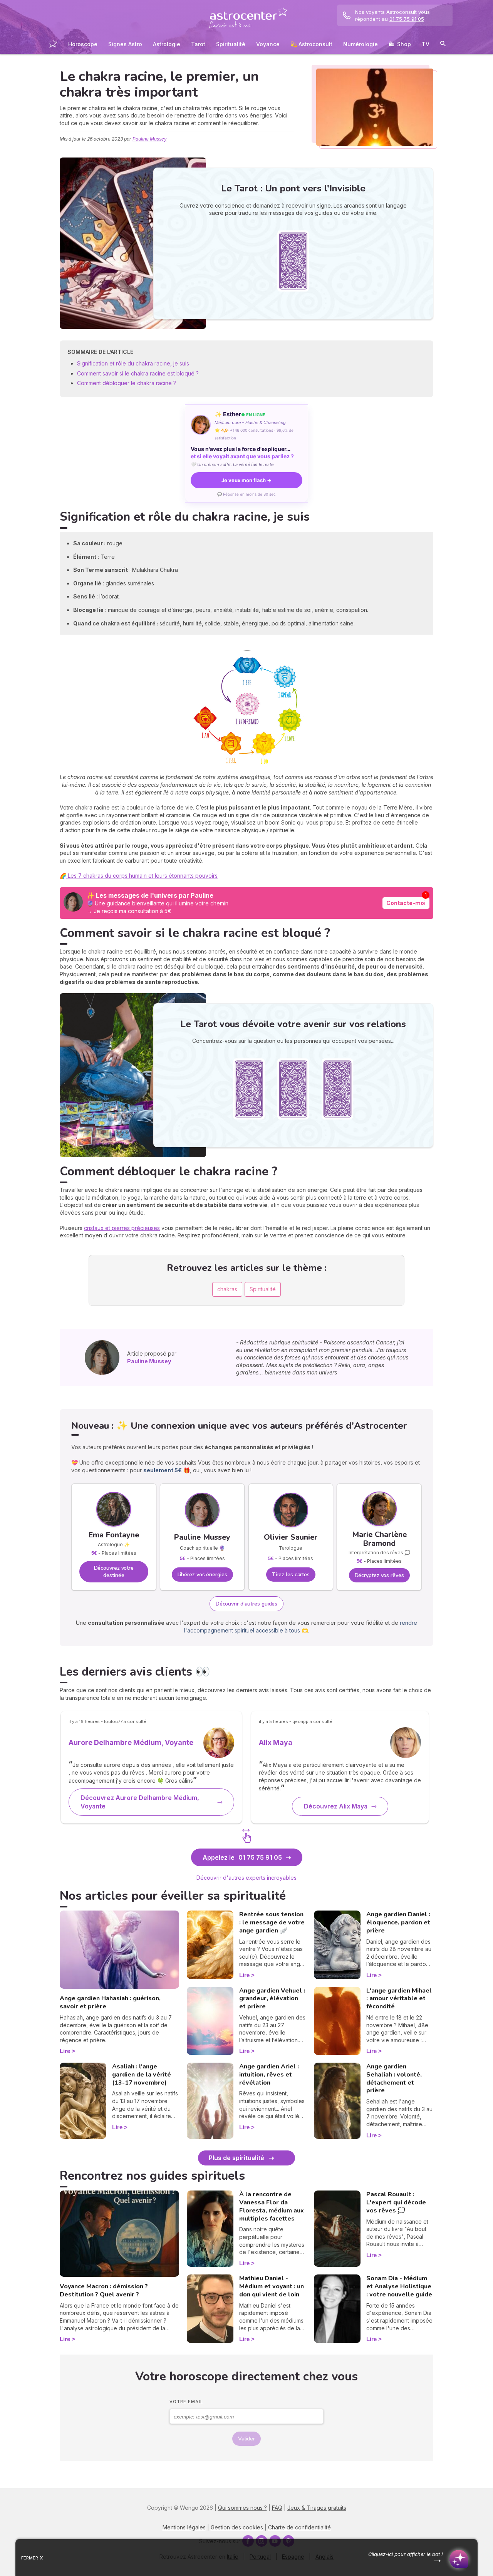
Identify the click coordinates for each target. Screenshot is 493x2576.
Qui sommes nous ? (242, 2508)
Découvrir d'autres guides (247, 1604)
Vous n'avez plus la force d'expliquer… (242, 453)
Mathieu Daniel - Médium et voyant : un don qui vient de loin (272, 2286)
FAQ (277, 2508)
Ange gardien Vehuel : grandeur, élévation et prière (272, 1999)
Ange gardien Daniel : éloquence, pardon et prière (398, 1922)
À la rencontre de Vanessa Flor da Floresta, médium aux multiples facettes (272, 2206)
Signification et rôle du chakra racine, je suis (134, 363)
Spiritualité (231, 44)
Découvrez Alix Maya (336, 1806)
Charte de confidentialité (299, 2527)
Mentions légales (184, 2527)
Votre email (186, 2402)
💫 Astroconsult (311, 44)
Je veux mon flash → (246, 480)
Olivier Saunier (291, 1537)
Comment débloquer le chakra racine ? (127, 383)
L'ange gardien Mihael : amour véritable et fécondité (399, 1999)
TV (426, 44)
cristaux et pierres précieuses (122, 1228)
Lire (65, 2051)
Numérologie (361, 44)
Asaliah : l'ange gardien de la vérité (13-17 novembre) (142, 2075)
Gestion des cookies (237, 2527)
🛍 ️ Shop (400, 44)
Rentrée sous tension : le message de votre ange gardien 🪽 (272, 1922)
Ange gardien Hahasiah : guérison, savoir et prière (110, 2002)
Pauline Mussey (150, 139)
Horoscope (83, 44)
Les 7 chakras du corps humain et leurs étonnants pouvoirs (142, 876)
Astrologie (167, 44)
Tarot (198, 44)
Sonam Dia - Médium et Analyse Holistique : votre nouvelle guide (399, 2286)
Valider (246, 2439)
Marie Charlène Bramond (379, 1539)
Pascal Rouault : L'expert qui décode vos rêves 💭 (396, 2202)
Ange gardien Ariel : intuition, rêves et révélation (269, 2075)
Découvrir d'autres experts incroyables (246, 1878)
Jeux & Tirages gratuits (317, 2508)
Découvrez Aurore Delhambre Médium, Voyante (140, 1802)
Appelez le (242, 1857)
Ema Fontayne (114, 1535)
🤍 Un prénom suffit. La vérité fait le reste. (233, 464)
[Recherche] (443, 45)
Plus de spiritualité (236, 2158)
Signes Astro (125, 44)
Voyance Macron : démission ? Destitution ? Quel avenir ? (104, 2290)
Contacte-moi (406, 903)
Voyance (268, 44)
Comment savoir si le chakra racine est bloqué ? (138, 373)
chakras (227, 1289)
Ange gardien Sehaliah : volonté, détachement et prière (394, 2078)
